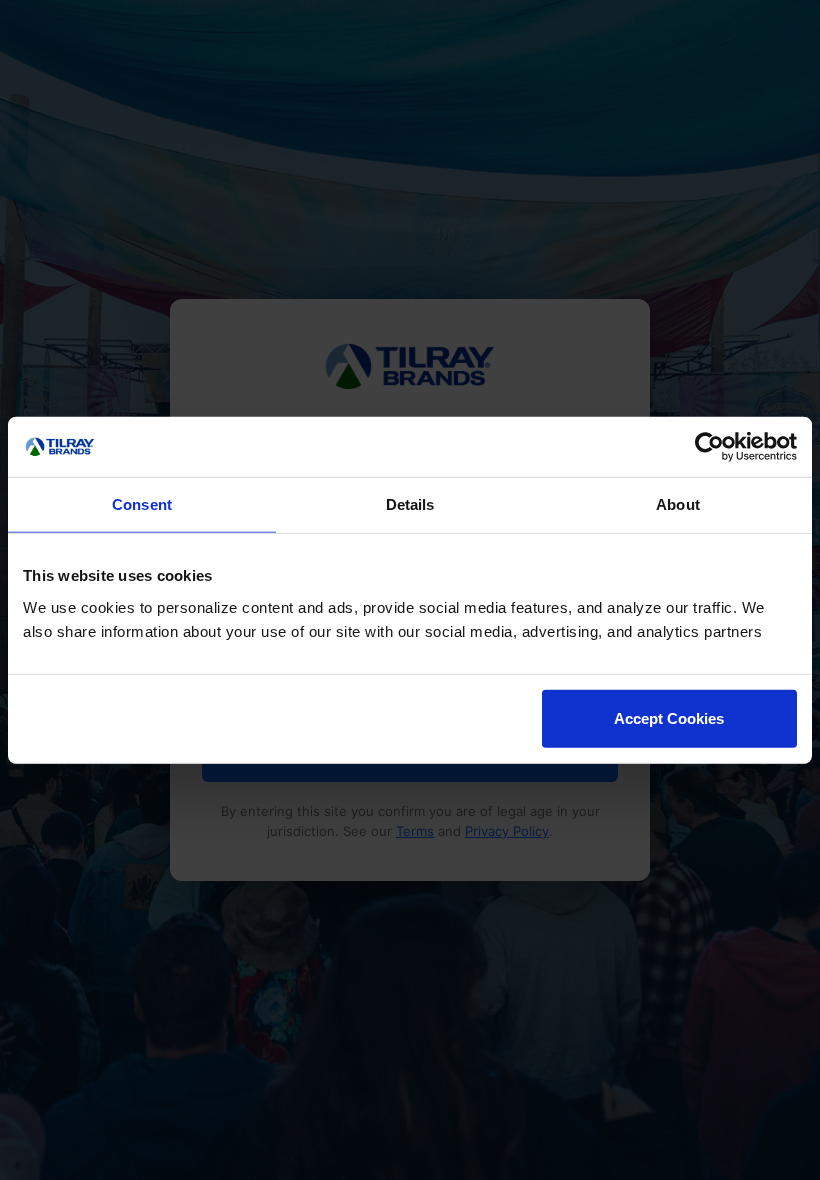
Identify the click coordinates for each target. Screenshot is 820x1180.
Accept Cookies (669, 717)
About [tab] (678, 504)
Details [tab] (410, 504)
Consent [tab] (142, 504)
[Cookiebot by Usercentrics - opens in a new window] (709, 447)
